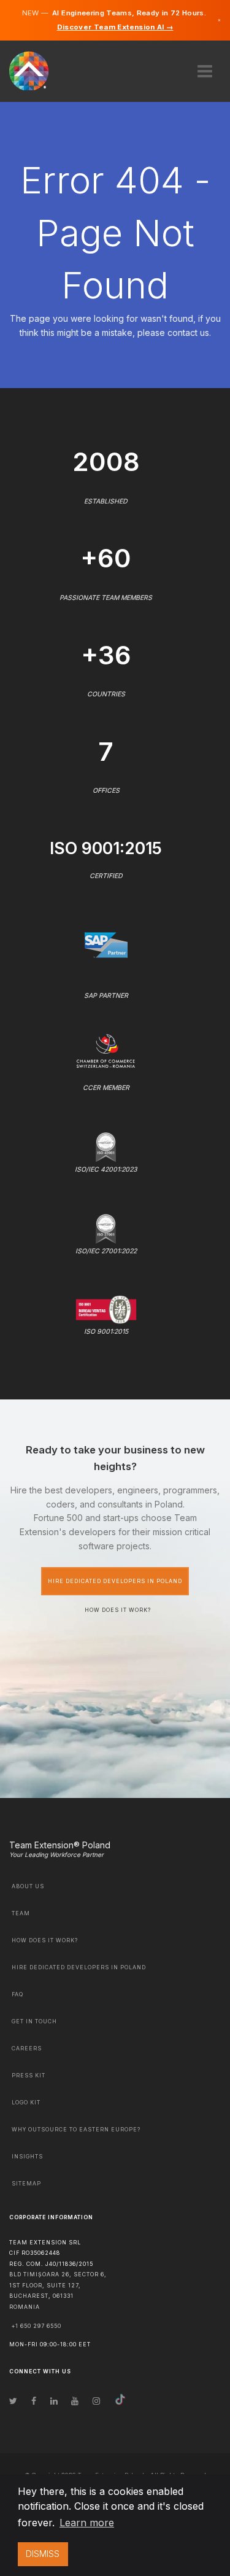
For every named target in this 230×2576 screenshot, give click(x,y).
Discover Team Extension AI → (115, 27)
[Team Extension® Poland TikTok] (120, 2401)
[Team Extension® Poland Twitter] (13, 2401)
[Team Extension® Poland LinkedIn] (54, 2401)
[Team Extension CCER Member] (106, 1050)
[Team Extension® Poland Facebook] (34, 2401)
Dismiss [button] (43, 2554)
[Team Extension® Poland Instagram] (96, 2401)
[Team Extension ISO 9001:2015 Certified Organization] (106, 1309)
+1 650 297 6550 (36, 2326)
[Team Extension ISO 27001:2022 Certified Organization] (105, 1227)
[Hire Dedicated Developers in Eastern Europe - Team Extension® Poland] (36, 70)
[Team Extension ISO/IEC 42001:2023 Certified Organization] (105, 1146)
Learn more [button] (87, 2523)
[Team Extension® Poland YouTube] (75, 2401)
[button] (205, 67)
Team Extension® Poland (60, 1845)
